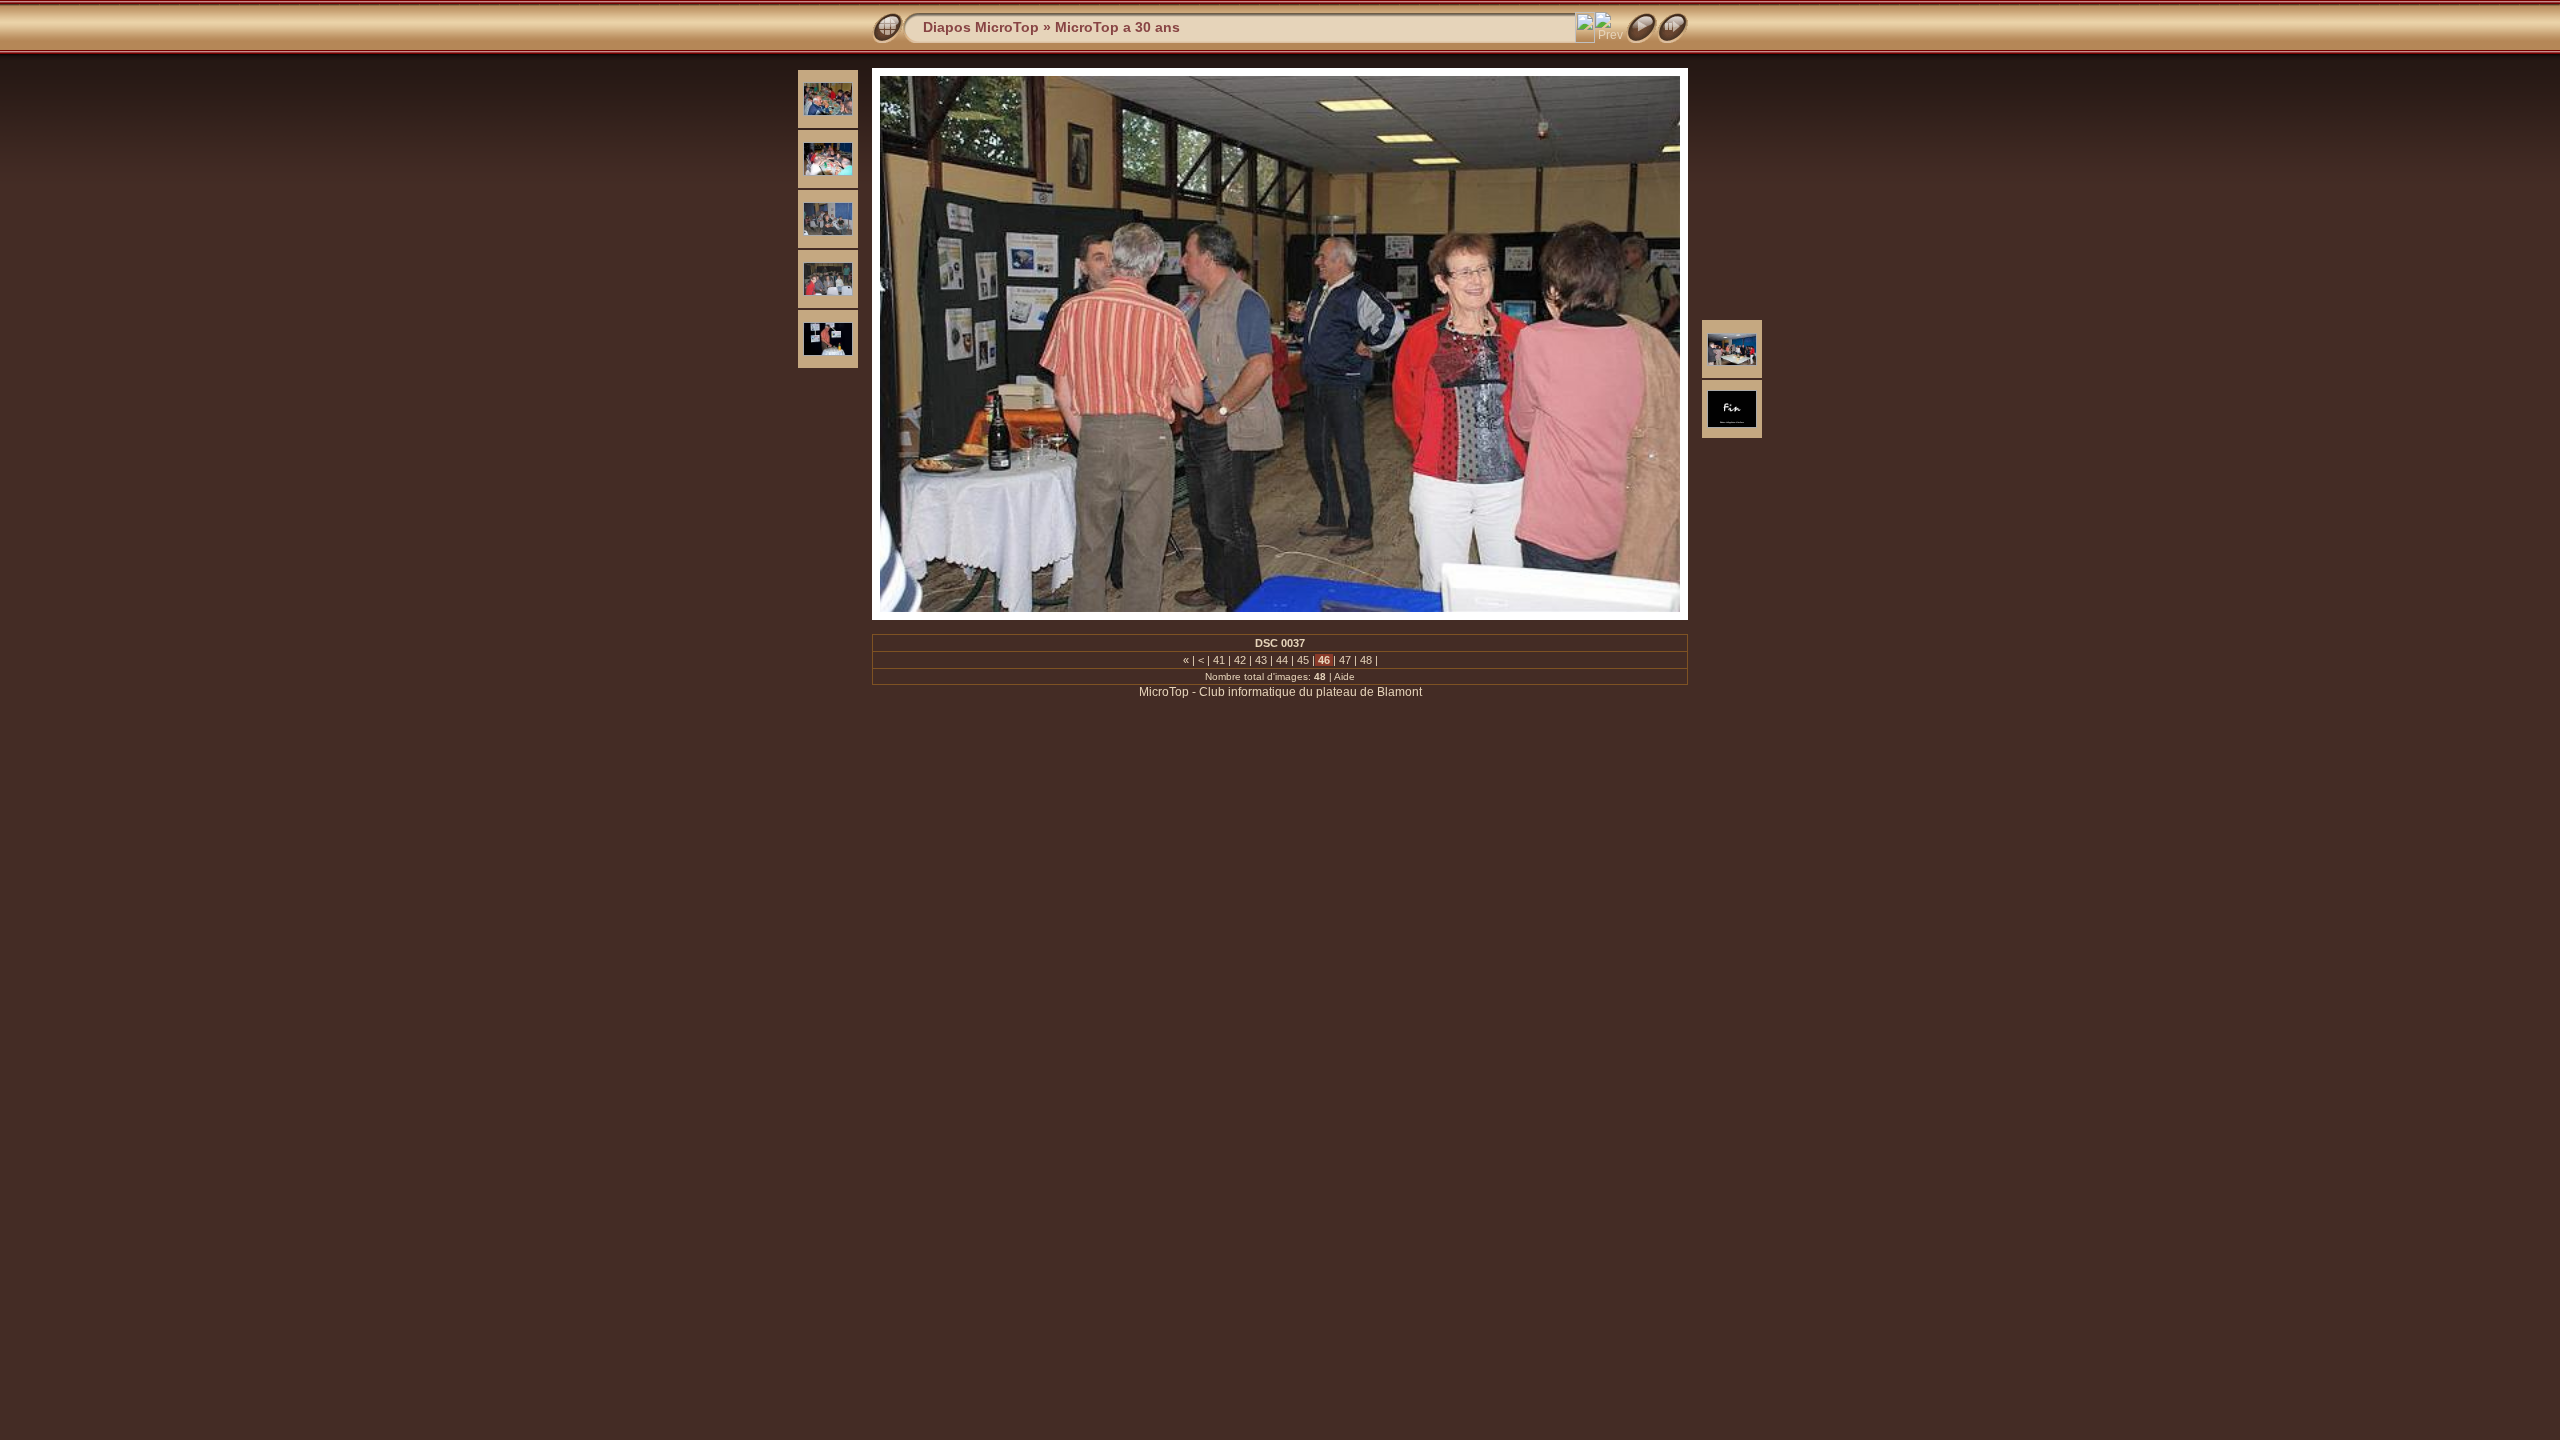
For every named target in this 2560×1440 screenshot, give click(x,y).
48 (1366, 660)
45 (1303, 660)
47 (1345, 660)
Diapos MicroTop (981, 27)
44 (1282, 660)
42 (1240, 660)
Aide (1344, 676)
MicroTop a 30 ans (1117, 27)
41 (1219, 660)
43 (1261, 660)
